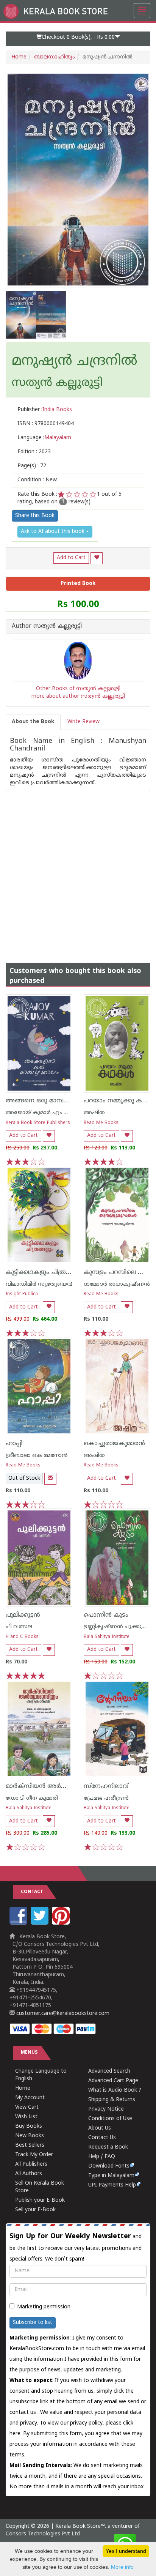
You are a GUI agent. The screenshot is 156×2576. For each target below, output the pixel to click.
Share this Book (35, 516)
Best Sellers (30, 2145)
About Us (100, 2128)
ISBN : (46, 424)
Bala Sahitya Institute (107, 1637)
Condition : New (37, 480)
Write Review (83, 722)
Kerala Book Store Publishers (38, 1123)
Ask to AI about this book (53, 532)
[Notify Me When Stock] (50, 1479)
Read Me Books (101, 1123)
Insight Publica (22, 1294)
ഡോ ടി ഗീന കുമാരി (32, 1798)
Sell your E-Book (35, 2210)
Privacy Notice (106, 2109)
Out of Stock (24, 1478)
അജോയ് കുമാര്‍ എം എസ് (42, 1113)
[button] (78, 39)
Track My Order (34, 2155)
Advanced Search (109, 2071)
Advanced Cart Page (113, 2081)
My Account (30, 2098)
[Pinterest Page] (62, 1923)
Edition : (34, 452)
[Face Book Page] (19, 1923)
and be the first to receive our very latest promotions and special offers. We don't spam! (76, 2247)
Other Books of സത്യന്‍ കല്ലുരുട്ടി (78, 689)
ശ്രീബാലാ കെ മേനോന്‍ (37, 1456)
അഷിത (94, 1113)
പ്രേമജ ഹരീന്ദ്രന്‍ (106, 1798)
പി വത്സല (19, 1627)
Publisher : (45, 410)
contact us (23, 2413)
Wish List (26, 2117)
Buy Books (29, 2126)
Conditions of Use (110, 2119)
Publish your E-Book (40, 2200)
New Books (30, 2136)
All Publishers (31, 2164)
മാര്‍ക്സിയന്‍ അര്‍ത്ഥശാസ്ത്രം (52, 1786)
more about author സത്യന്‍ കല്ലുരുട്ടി (78, 696)
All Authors (29, 2174)
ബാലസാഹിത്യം (55, 57)
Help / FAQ (102, 2157)
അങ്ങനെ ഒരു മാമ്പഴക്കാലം (47, 1101)
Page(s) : (32, 466)
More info (122, 2567)
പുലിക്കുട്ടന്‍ (23, 1615)
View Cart (27, 2107)
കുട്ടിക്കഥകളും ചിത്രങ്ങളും (45, 1272)
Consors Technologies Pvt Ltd (43, 2534)
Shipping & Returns (112, 2100)
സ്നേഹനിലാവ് (106, 1786)
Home (19, 57)
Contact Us (102, 2138)
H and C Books (22, 1637)
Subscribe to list (33, 2323)
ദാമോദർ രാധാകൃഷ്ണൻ (117, 1284)
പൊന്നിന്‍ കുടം (106, 1615)
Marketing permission (44, 2307)
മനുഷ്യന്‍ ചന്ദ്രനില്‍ (75, 362)
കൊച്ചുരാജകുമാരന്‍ (114, 1444)
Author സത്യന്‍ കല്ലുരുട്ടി (47, 627)
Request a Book (108, 2147)
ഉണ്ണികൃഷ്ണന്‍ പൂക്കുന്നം (117, 1627)
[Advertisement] (78, 869)
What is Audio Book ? (115, 2090)
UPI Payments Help (112, 2185)
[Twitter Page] (41, 1923)
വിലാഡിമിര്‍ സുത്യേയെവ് (39, 1284)
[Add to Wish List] (97, 558)
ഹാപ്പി (14, 1444)
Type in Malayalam (111, 2176)
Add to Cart (71, 558)
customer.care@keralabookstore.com (62, 2014)
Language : (44, 438)
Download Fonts (109, 2166)
